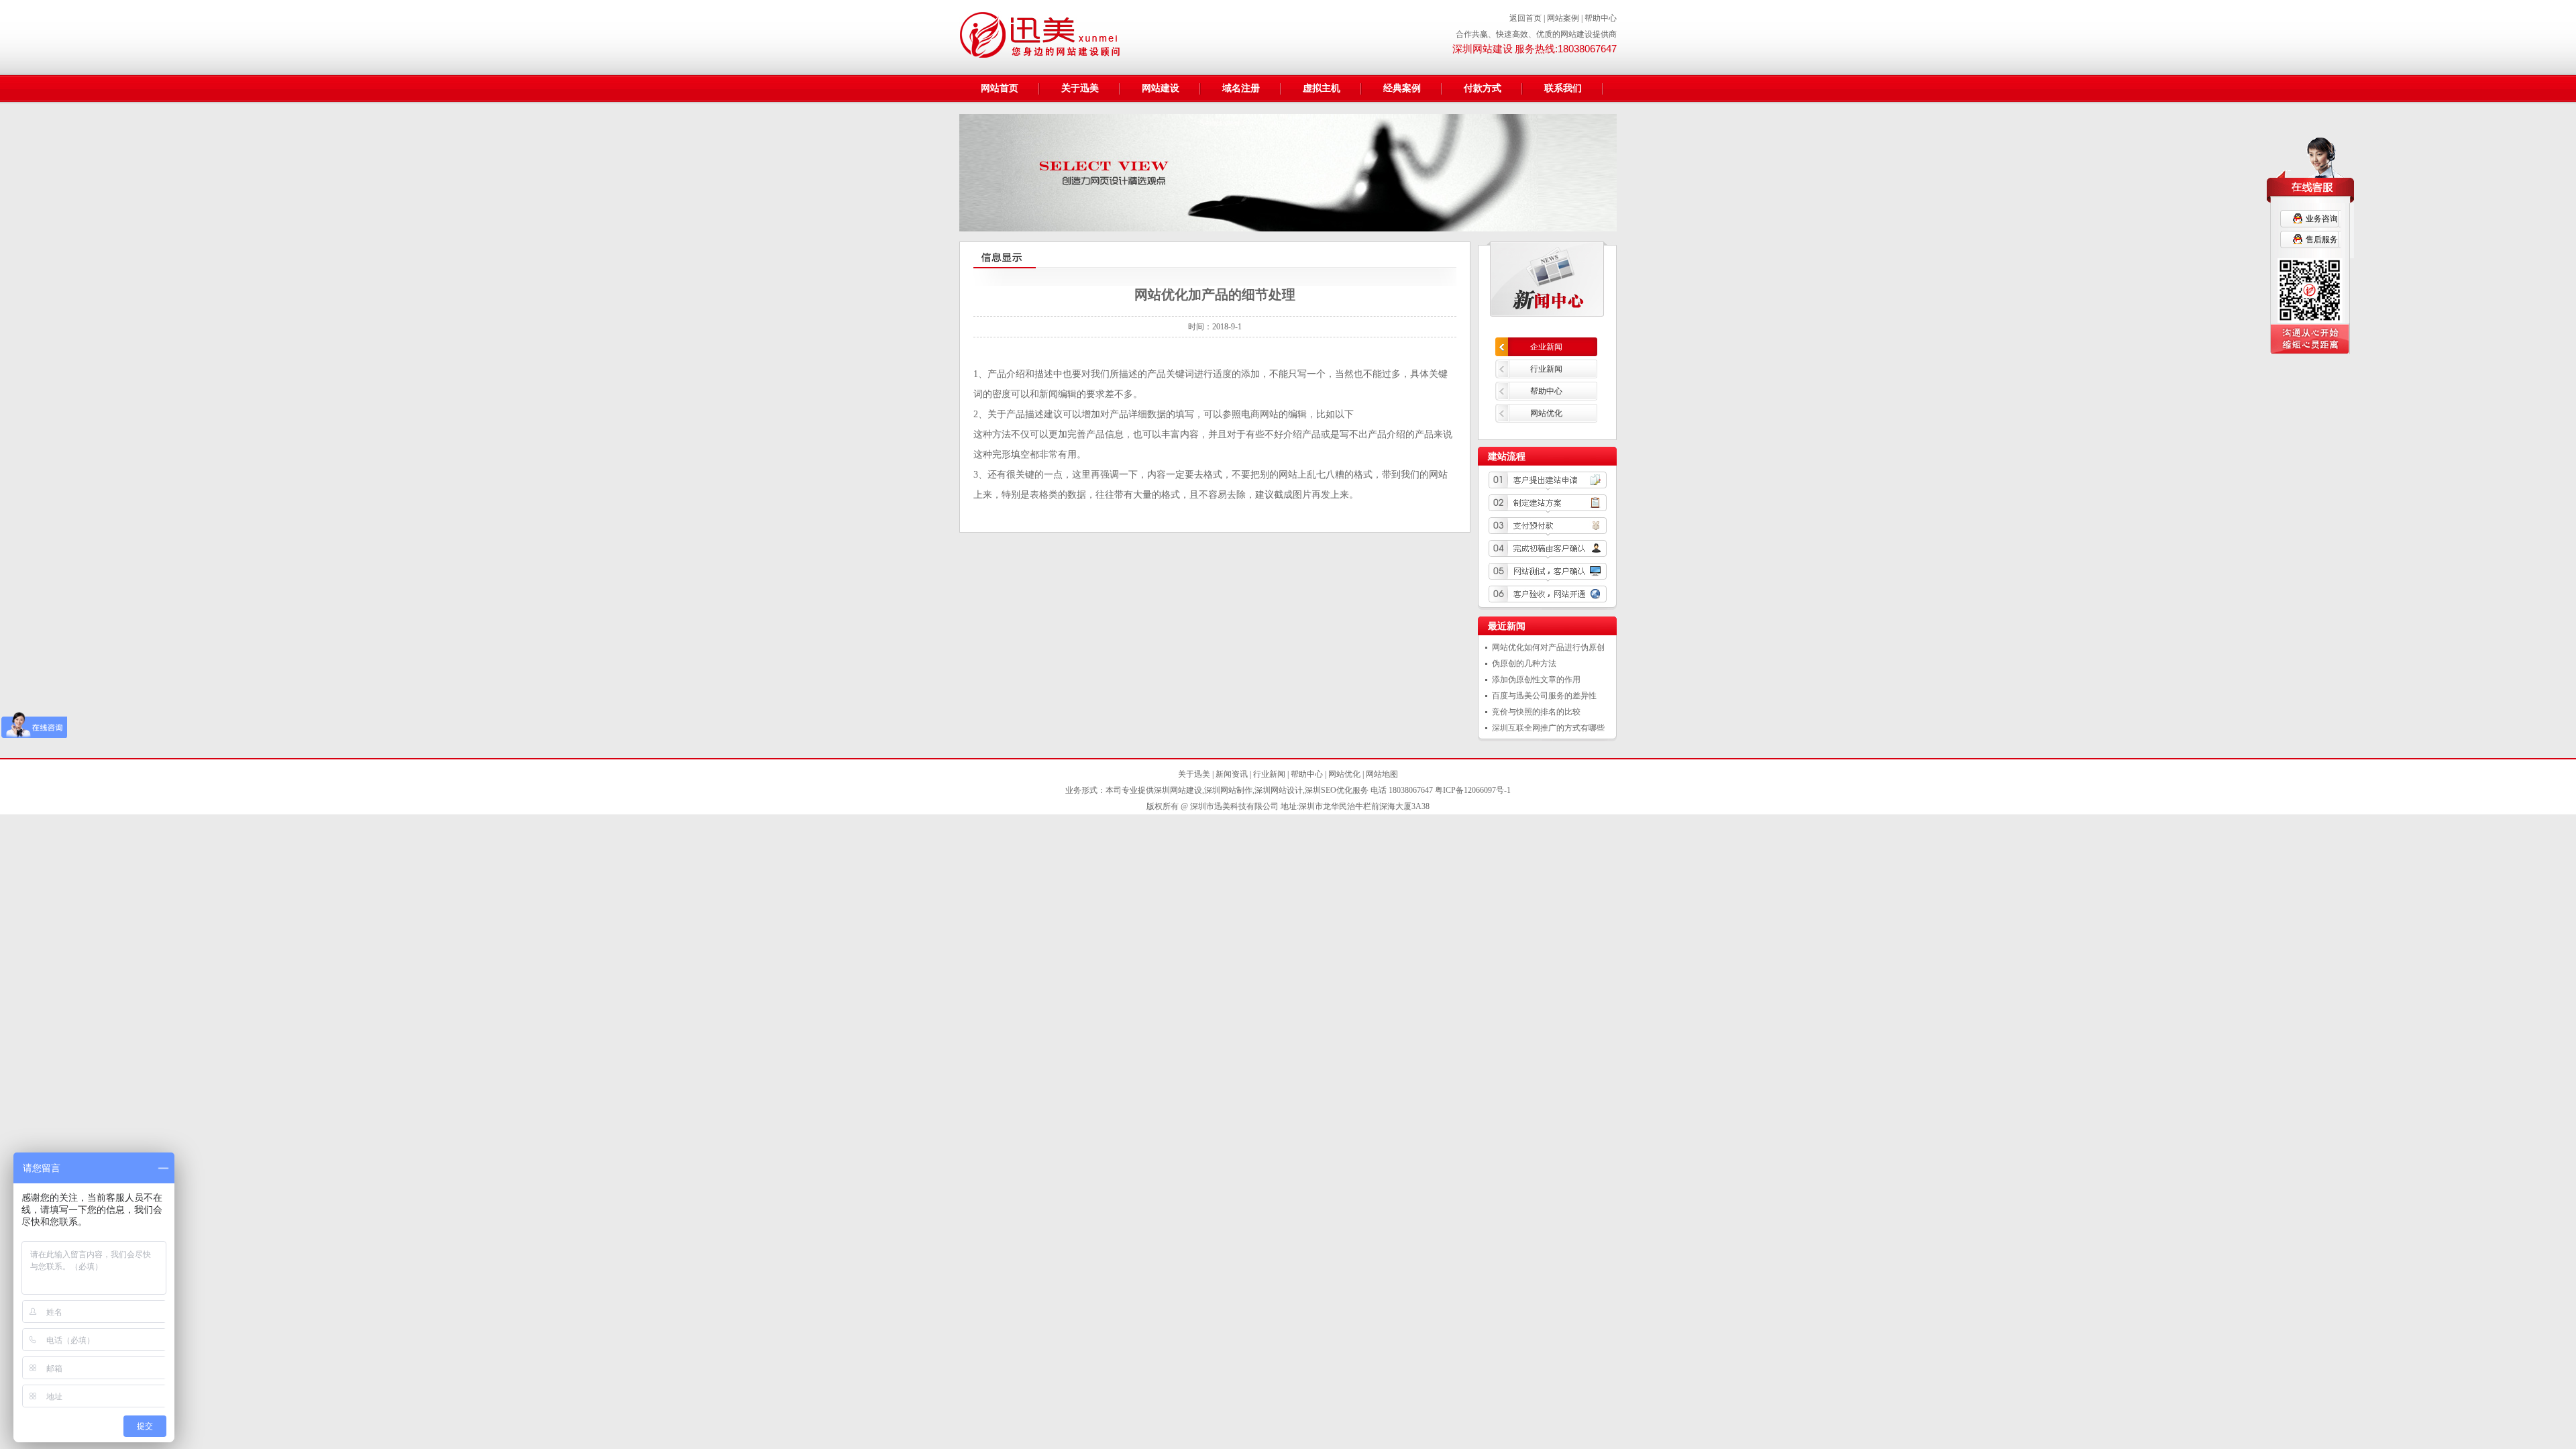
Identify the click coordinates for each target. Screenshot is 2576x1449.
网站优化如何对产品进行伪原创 (1548, 647)
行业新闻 (1546, 369)
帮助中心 (1601, 18)
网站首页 (1000, 88)
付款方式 (1483, 88)
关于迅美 (1080, 88)
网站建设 (1161, 88)
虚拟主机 (1322, 88)
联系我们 (1563, 88)
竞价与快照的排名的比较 (1536, 712)
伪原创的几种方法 (1524, 663)
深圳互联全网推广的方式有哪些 (1548, 728)
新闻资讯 (1232, 774)
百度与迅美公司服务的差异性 (1544, 696)
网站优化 (1546, 413)
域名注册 (1241, 88)
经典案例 (1402, 88)
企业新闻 (1546, 347)
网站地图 (1382, 774)
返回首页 (1525, 18)
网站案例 (1563, 18)
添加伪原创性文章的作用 (1536, 680)
